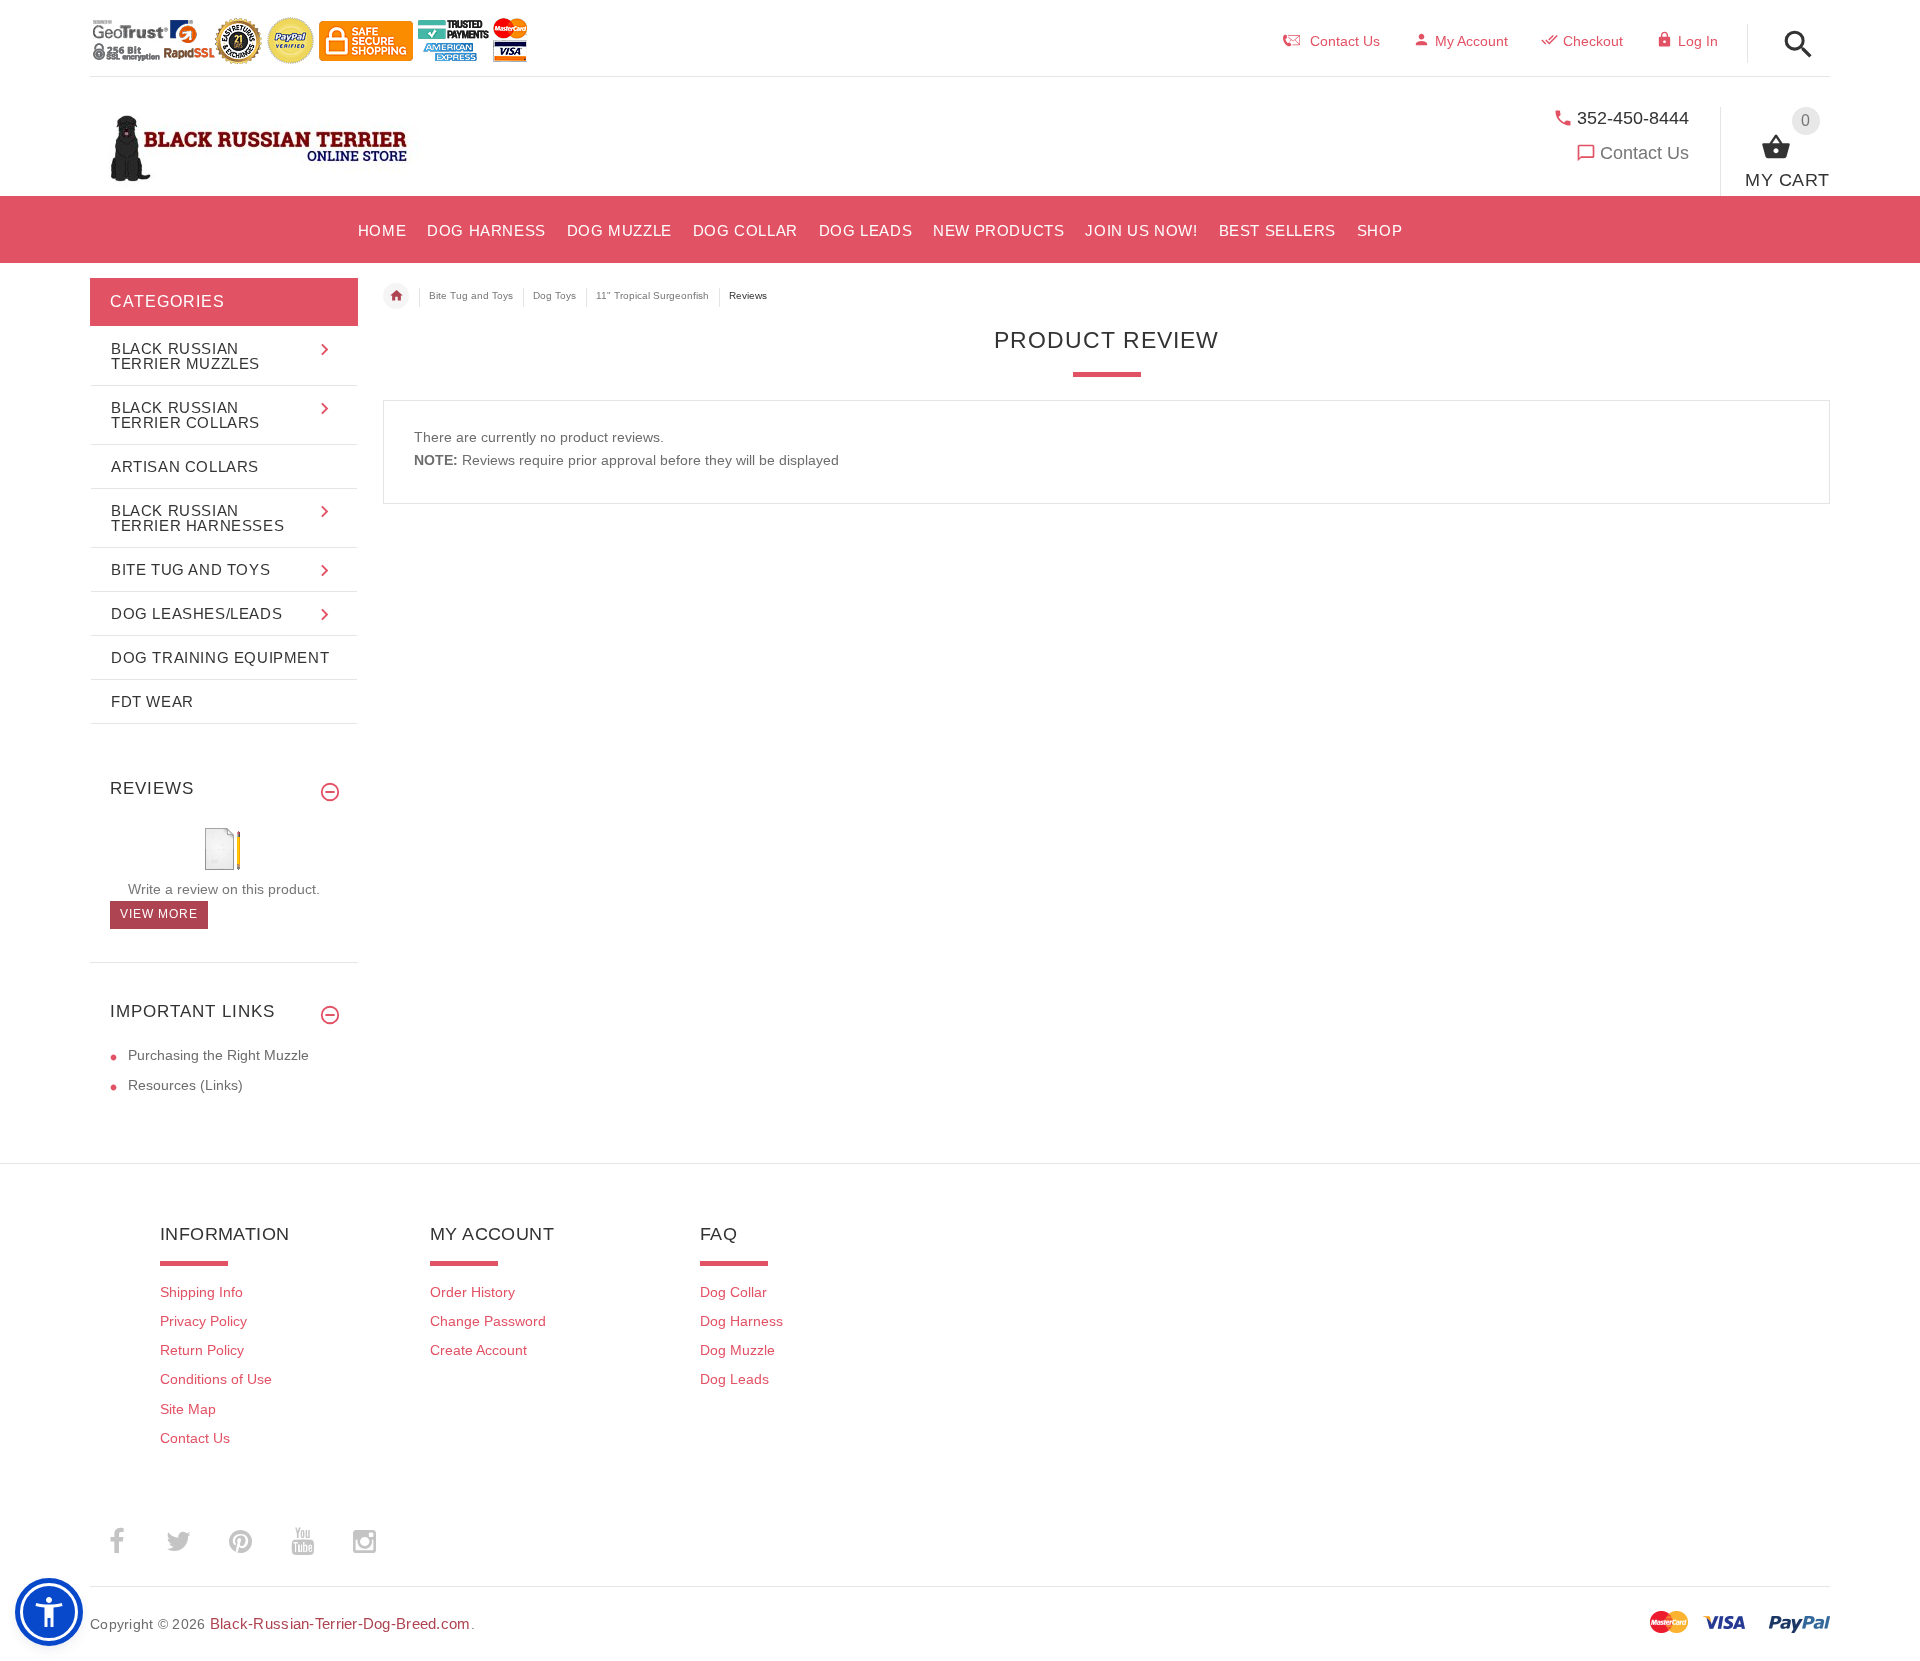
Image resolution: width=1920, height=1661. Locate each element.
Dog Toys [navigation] (554, 295)
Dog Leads (734, 1379)
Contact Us (1644, 153)
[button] (1792, 45)
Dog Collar (733, 1292)
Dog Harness (741, 1321)
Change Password (488, 1321)
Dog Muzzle (737, 1350)
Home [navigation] (396, 296)
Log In (1698, 41)
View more (159, 914)
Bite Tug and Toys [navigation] (471, 295)
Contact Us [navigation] (1345, 41)
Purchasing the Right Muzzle (218, 1055)
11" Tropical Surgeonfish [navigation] (652, 295)
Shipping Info (201, 1292)
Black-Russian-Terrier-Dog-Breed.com (340, 1623)
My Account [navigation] (1471, 41)
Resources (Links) (185, 1085)
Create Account (478, 1350)
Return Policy (202, 1350)
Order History (472, 1292)
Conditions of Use (216, 1379)
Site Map (188, 1409)
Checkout (1593, 41)
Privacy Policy (203, 1321)
